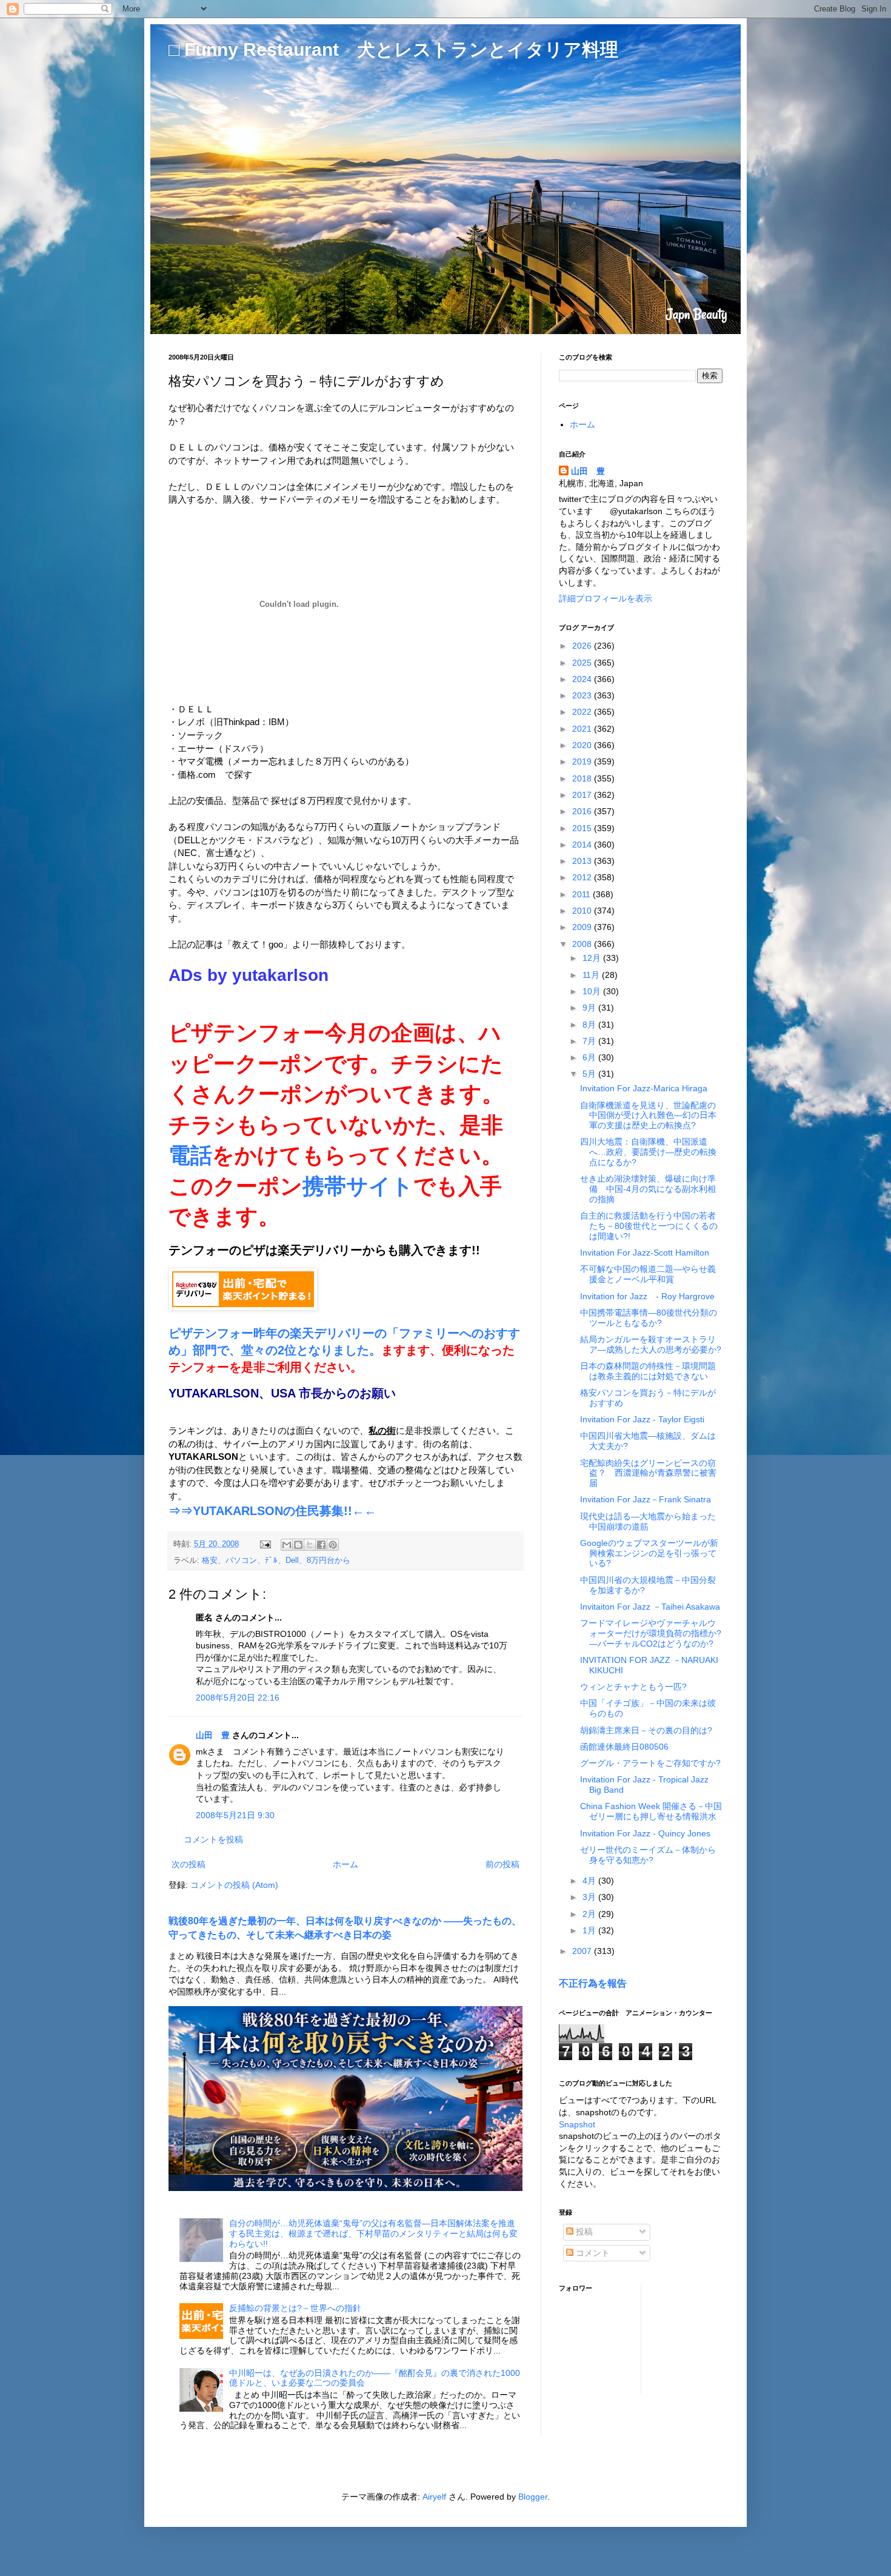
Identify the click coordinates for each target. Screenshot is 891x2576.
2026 (583, 646)
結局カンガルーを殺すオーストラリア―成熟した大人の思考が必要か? (651, 1344)
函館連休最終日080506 (624, 1747)
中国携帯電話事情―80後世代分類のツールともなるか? (649, 1318)
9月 (590, 1008)
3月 (590, 1897)
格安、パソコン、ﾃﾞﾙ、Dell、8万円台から (276, 1561)
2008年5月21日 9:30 (235, 1815)
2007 (583, 1951)
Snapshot (577, 2124)
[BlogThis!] (298, 1545)
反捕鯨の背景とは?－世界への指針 (295, 2308)
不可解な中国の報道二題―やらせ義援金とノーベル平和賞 (648, 1274)
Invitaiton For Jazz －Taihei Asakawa (650, 1607)
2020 (583, 745)
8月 (590, 1025)
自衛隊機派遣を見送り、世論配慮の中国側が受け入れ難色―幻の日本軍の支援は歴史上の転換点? (648, 1116)
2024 (583, 679)
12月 (593, 958)
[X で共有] (310, 1545)
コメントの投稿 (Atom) (234, 1885)
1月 (590, 1930)
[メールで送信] (287, 1545)
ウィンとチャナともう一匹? (633, 1687)
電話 (190, 1155)
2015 (583, 828)
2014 (583, 845)
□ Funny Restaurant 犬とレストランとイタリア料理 (393, 49)
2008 (583, 944)
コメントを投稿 (213, 1839)
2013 (583, 861)
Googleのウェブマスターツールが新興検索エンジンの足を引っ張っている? (649, 1553)
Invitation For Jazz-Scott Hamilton (645, 1253)
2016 (583, 811)
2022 (583, 712)
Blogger (533, 2497)
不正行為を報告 (593, 1983)
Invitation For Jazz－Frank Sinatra (646, 1499)
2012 (583, 877)
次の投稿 (189, 1864)
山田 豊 (213, 1735)
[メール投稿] (265, 1544)
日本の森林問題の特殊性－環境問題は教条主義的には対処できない (648, 1371)
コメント (592, 2253)
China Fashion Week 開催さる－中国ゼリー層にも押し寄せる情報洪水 (651, 1811)
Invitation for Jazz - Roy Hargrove (647, 1296)
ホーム (345, 1864)
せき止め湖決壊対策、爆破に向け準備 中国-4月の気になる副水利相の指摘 (648, 1189)
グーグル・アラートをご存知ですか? (650, 1763)
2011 (582, 894)
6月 (590, 1057)
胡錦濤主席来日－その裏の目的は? (646, 1730)
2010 (583, 911)
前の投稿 (502, 1864)
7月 (590, 1041)
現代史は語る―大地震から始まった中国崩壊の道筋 (648, 1521)
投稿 (583, 2232)
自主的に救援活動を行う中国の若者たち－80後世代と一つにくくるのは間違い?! (649, 1226)
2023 (583, 695)
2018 (583, 778)
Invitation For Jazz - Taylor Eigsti (642, 1419)
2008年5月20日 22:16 (238, 1698)
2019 (583, 761)
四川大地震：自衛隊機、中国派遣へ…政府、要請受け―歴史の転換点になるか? (648, 1152)
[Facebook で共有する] (321, 1545)
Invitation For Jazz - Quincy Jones (645, 1833)
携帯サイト (358, 1186)
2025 (583, 663)
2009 (583, 927)
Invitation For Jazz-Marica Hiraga (644, 1088)
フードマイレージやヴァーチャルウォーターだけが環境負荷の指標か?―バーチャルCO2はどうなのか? (651, 1633)
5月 (590, 1074)
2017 (583, 795)
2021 (583, 729)
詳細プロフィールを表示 (606, 598)
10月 (593, 991)
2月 (590, 1914)
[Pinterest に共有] (333, 1545)
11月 (592, 975)
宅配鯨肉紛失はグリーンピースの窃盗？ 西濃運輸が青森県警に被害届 (648, 1473)
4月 (590, 1881)
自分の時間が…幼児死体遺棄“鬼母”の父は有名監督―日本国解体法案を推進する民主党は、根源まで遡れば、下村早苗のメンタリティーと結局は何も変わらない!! (373, 2233)
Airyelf (434, 2497)
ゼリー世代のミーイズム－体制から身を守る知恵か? (648, 1855)
